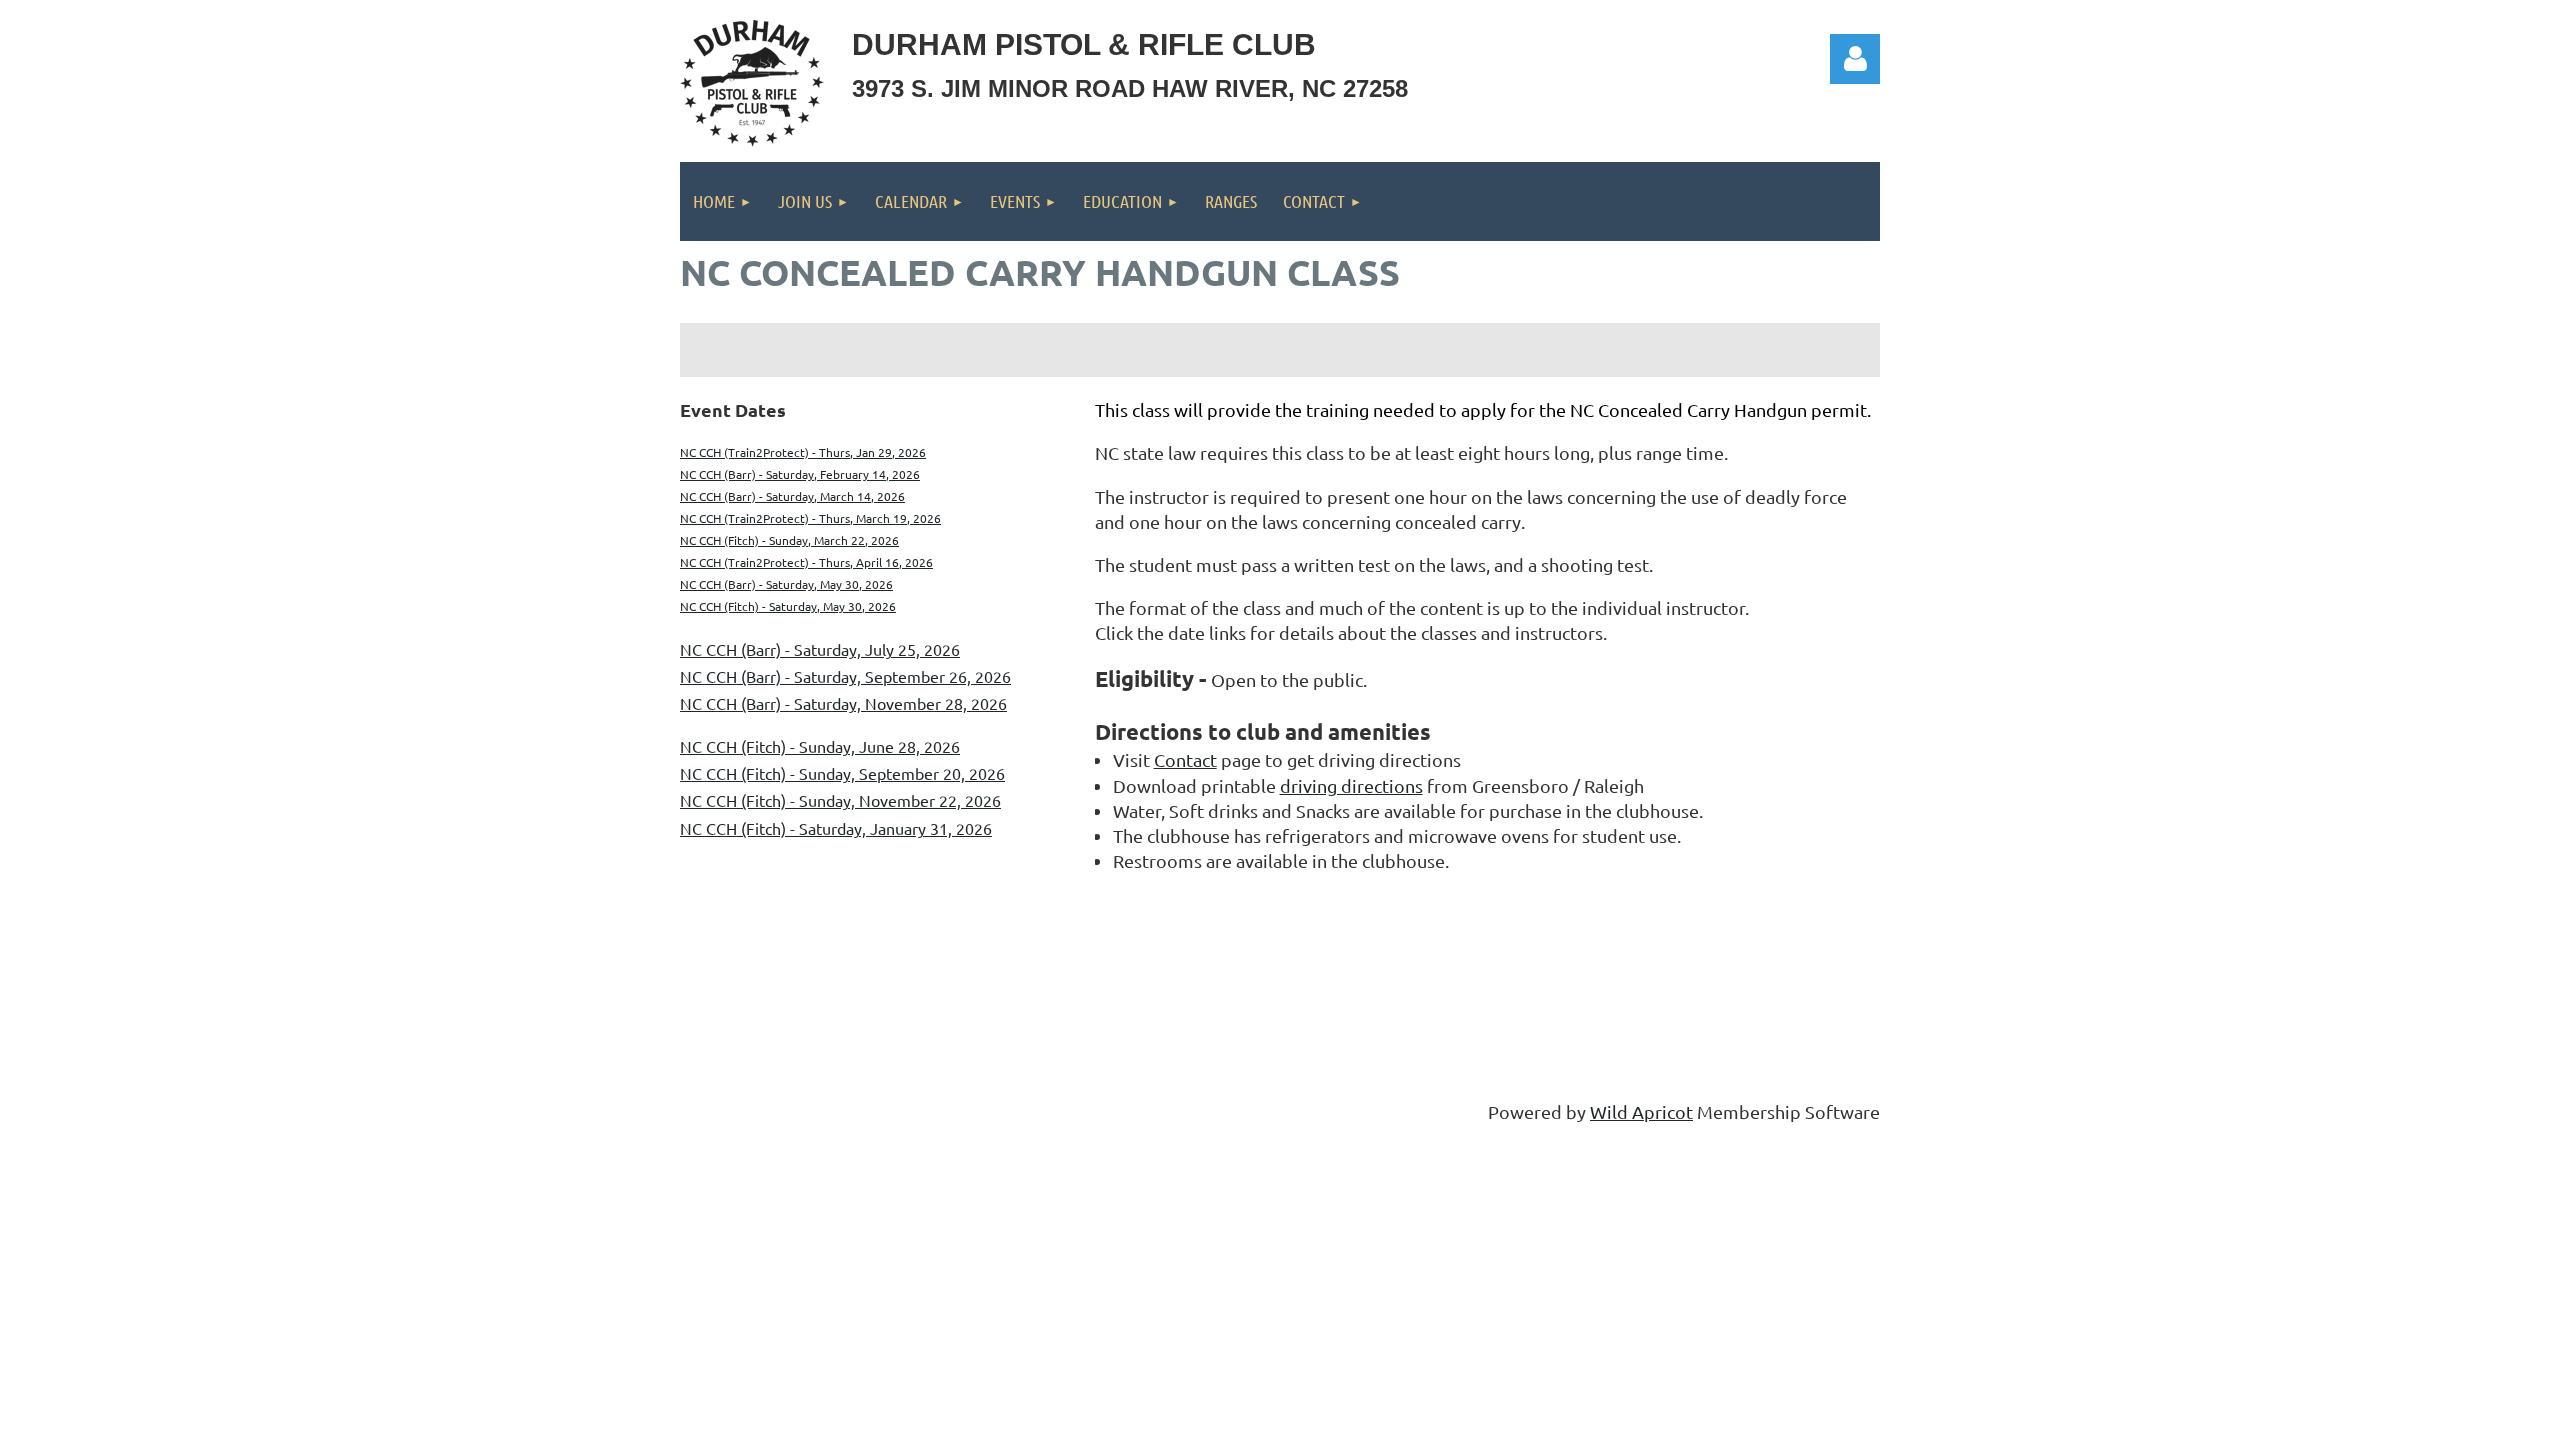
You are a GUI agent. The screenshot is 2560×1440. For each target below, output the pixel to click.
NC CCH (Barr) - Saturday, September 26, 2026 (845, 676)
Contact (1185, 759)
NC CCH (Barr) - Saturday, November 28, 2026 (843, 703)
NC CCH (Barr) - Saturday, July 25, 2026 (820, 649)
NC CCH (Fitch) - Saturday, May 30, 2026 (788, 606)
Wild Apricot (1641, 1111)
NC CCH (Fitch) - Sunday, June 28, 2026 (820, 746)
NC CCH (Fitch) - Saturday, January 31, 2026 (836, 828)
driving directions (1351, 785)
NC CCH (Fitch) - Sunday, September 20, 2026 (842, 773)
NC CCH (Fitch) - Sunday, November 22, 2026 (840, 800)
